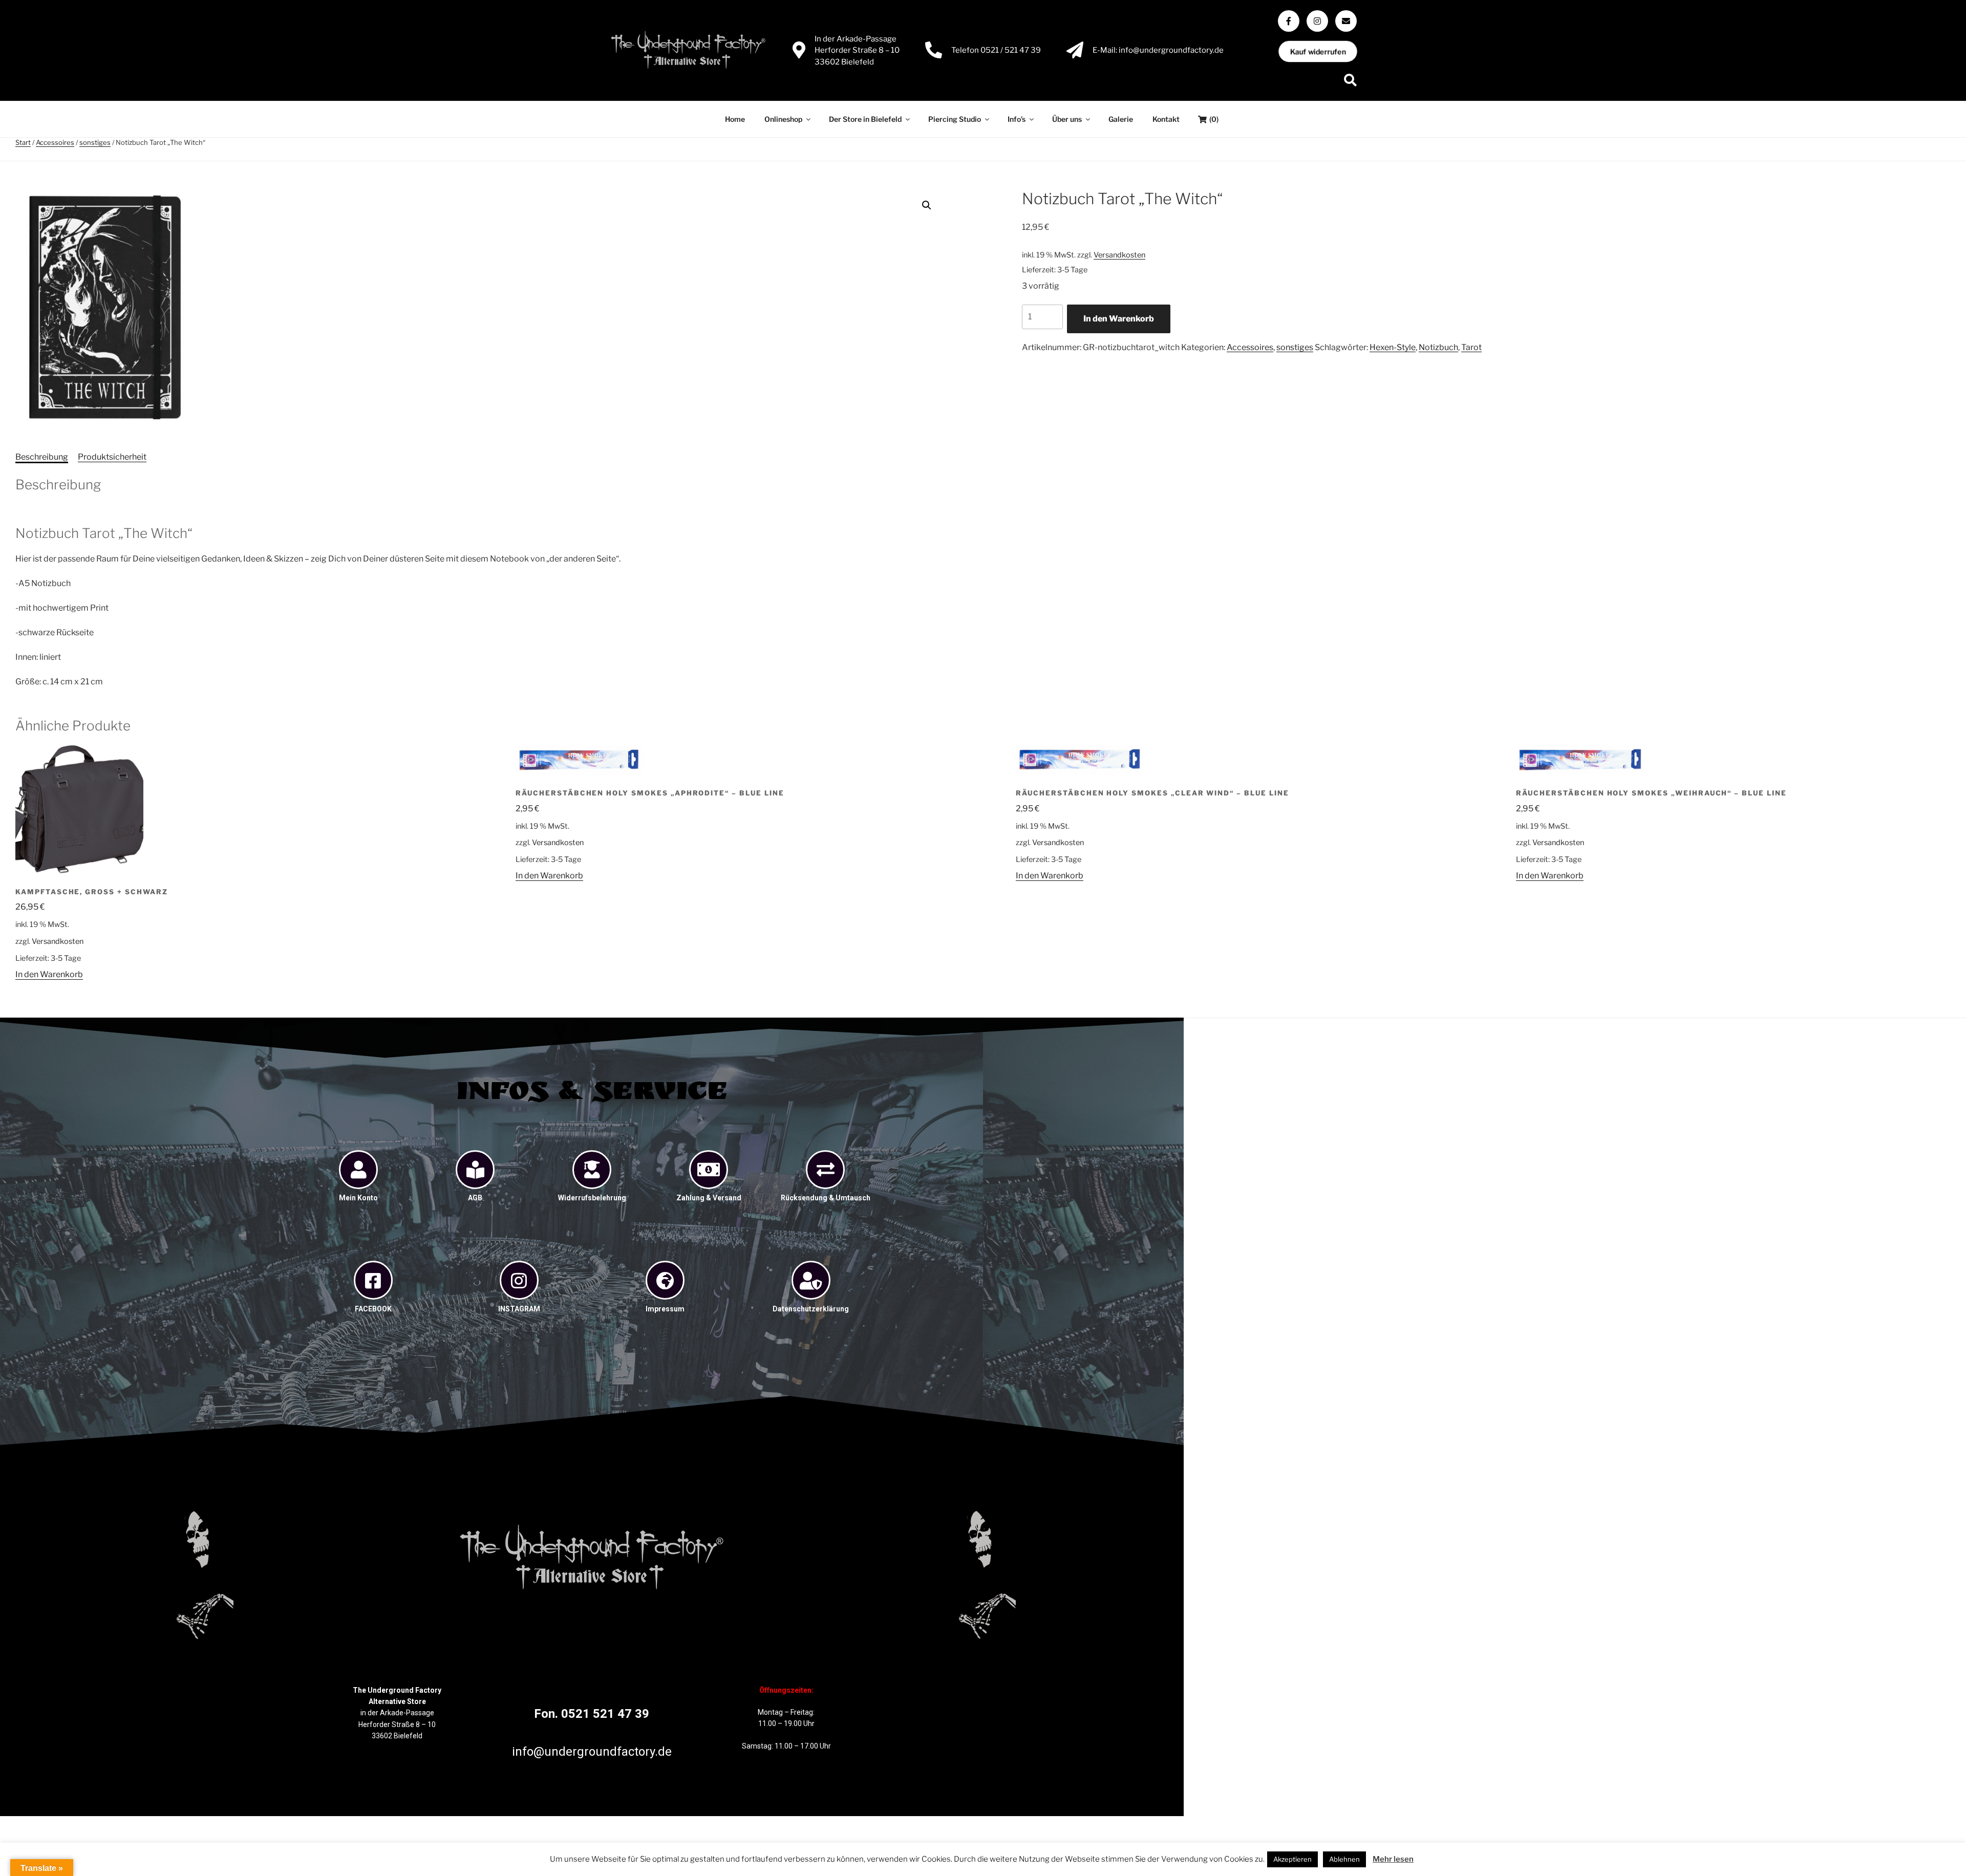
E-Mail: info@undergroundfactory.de (1158, 50)
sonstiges (95, 142)
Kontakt (1166, 119)
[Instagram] (1317, 21)
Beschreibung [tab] (42, 457)
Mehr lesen (1393, 1859)
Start (23, 142)
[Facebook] (1289, 21)
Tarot (1471, 347)
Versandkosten (1119, 255)
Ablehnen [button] (1344, 1859)
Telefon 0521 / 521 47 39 (996, 50)
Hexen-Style (1393, 347)
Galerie (1121, 119)
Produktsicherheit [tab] (112, 457)
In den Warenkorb (1119, 319)
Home (735, 119)
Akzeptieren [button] (1292, 1859)
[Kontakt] (1346, 21)
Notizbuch (1438, 347)
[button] (927, 205)
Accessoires (55, 142)
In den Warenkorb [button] (49, 974)
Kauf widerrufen (1318, 51)
